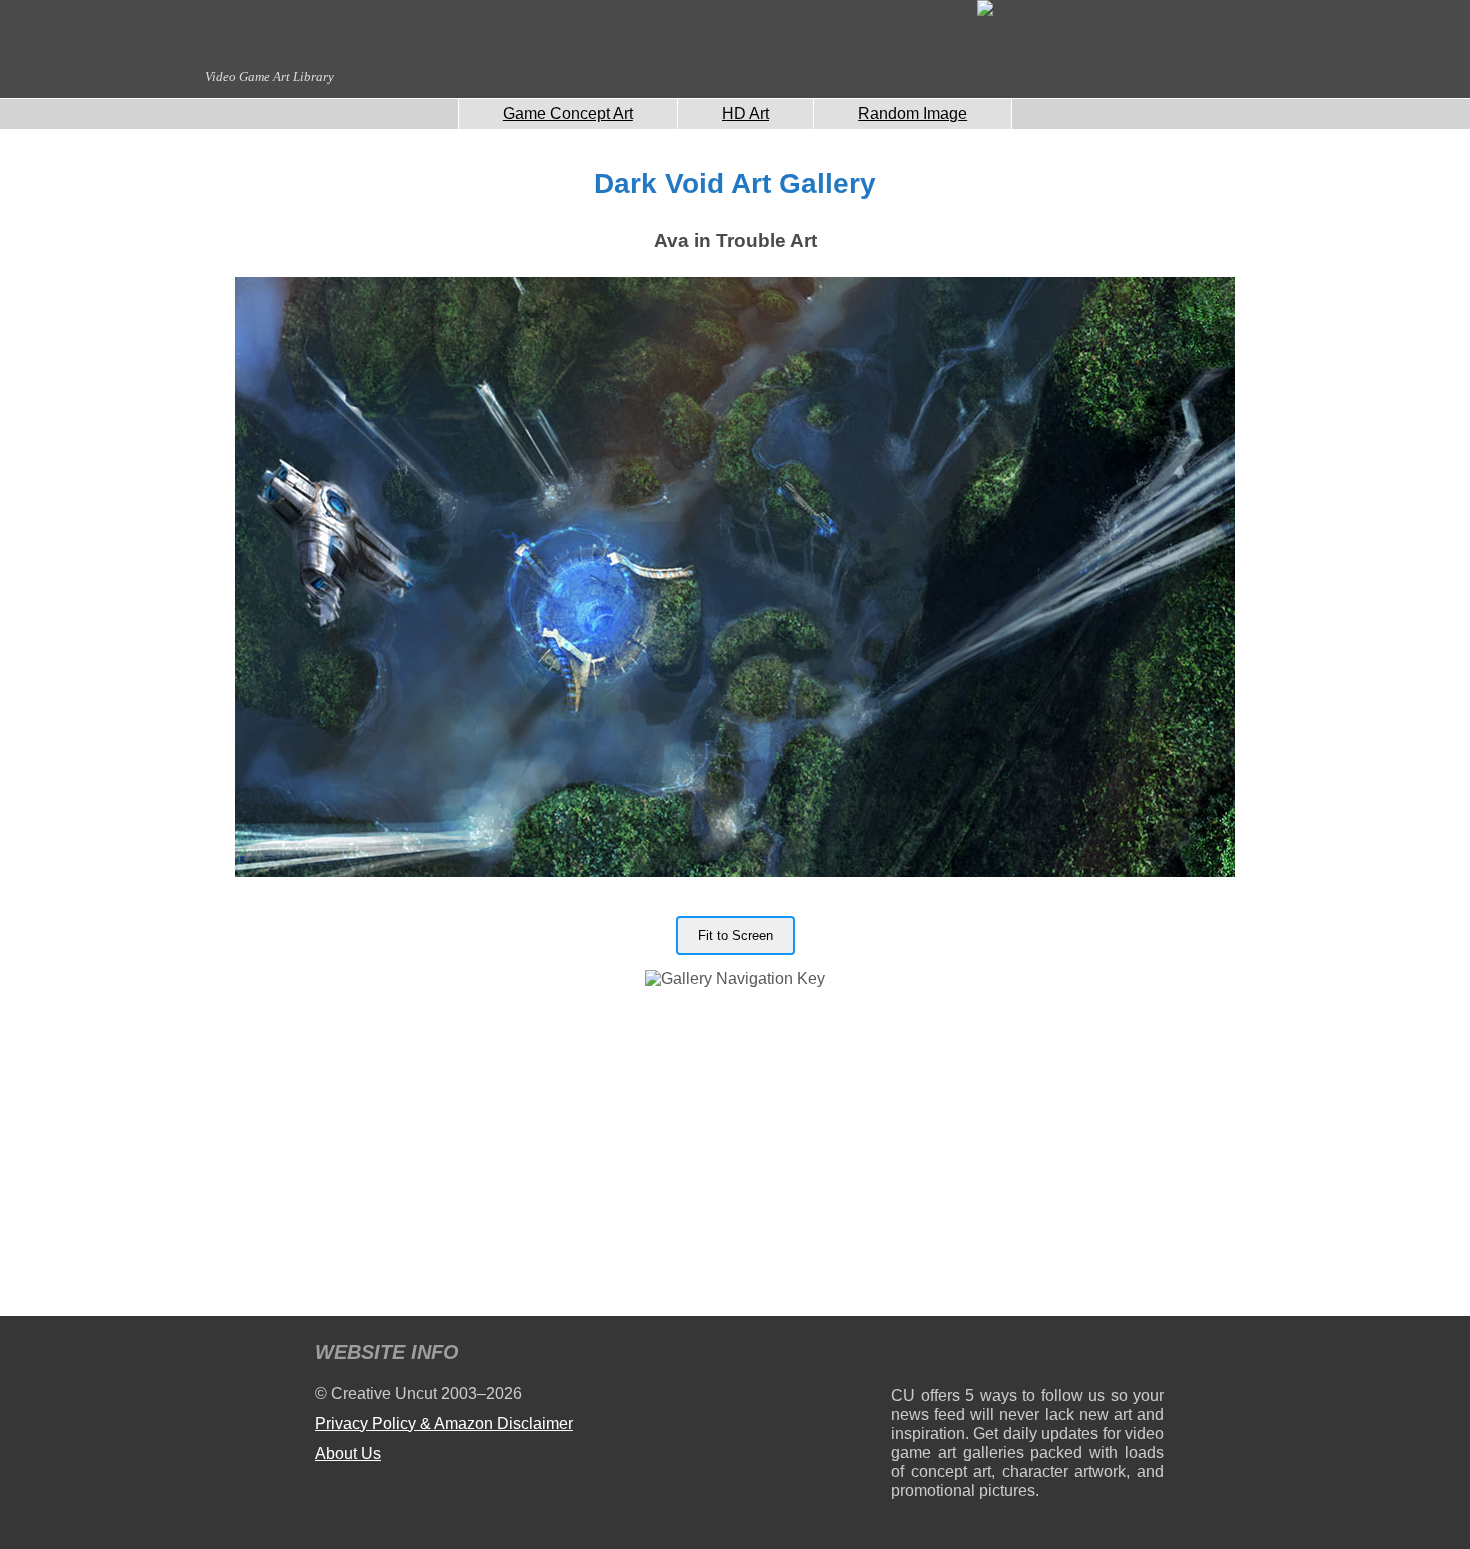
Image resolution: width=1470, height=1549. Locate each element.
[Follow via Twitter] (1088, 1355)
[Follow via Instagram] (966, 1355)
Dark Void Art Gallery (735, 183)
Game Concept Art (568, 113)
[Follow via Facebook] (1027, 1355)
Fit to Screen (735, 935)
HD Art (745, 113)
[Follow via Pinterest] (1149, 1355)
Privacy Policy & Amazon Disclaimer (444, 1423)
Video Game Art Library (269, 76)
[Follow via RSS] (905, 1355)
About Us (348, 1453)
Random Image (912, 113)
